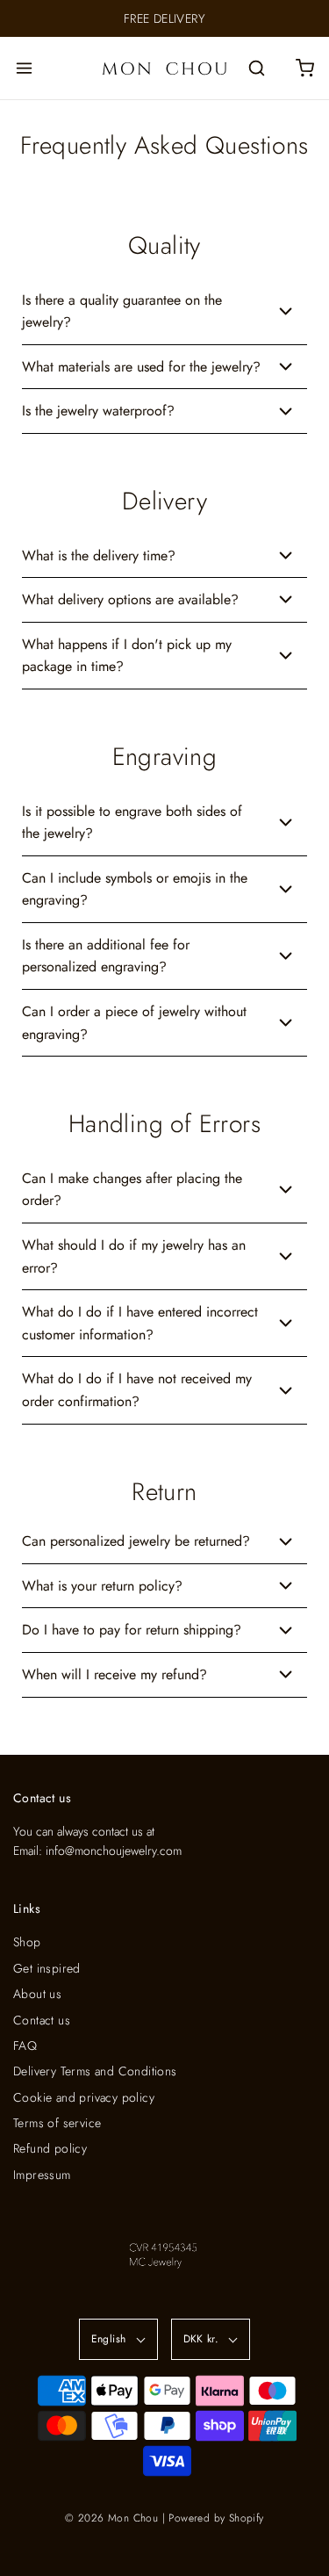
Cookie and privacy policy (84, 2097)
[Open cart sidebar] (305, 68)
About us (37, 1994)
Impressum (42, 2175)
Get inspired (47, 1968)
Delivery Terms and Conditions (95, 2071)
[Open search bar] (257, 68)
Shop (27, 1942)
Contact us (42, 2020)
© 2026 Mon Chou (111, 2518)
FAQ (25, 2046)
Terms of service (57, 2123)
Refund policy (50, 2148)
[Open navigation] (24, 68)
